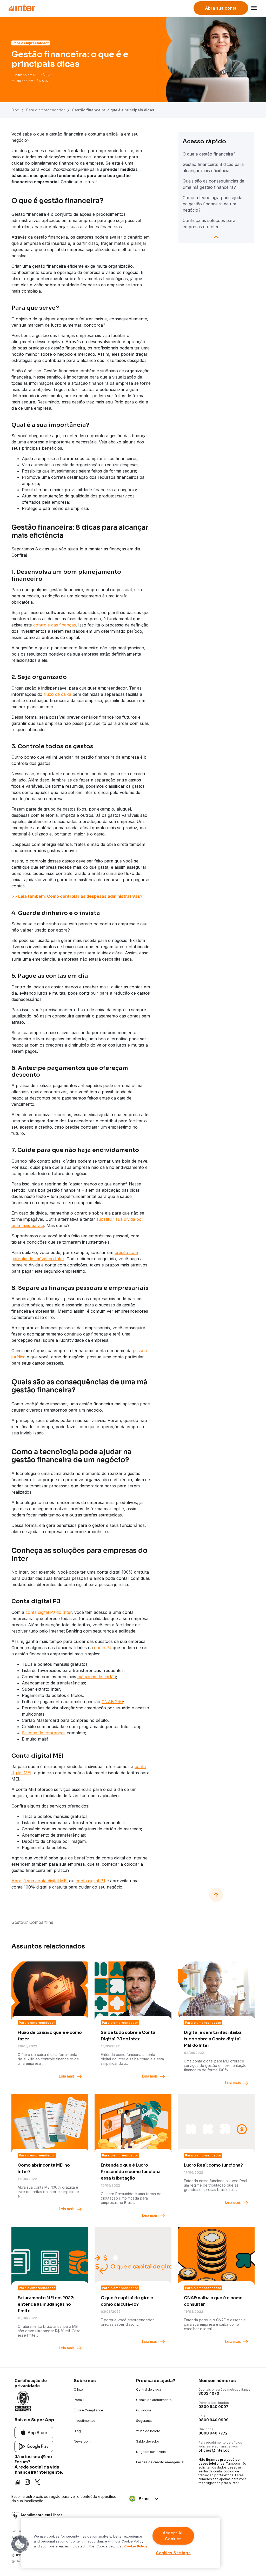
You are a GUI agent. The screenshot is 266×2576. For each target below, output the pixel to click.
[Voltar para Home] (21, 8)
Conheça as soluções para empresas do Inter (209, 224)
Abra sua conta (221, 8)
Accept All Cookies (173, 2536)
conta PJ (103, 1648)
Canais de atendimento (154, 2400)
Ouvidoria (144, 2410)
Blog (15, 110)
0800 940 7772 (213, 2433)
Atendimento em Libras (42, 2515)
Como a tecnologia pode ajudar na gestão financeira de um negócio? (213, 204)
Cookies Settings (173, 2553)
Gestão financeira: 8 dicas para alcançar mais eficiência (213, 167)
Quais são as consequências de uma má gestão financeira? (213, 184)
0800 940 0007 (213, 2407)
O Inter (79, 2389)
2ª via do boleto (148, 2431)
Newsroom (82, 2441)
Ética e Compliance (88, 2410)
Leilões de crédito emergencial (160, 2462)
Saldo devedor (148, 2441)
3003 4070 (209, 2393)
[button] (20, 2544)
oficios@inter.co (214, 2450)
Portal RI (80, 2400)
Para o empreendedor (45, 110)
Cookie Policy (136, 2546)
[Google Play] (34, 2446)
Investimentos (85, 2421)
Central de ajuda (149, 2389)
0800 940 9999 (214, 2420)
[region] (121, 2543)
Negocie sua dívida (151, 2452)
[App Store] (34, 2432)
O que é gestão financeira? (209, 154)
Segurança (144, 2421)
